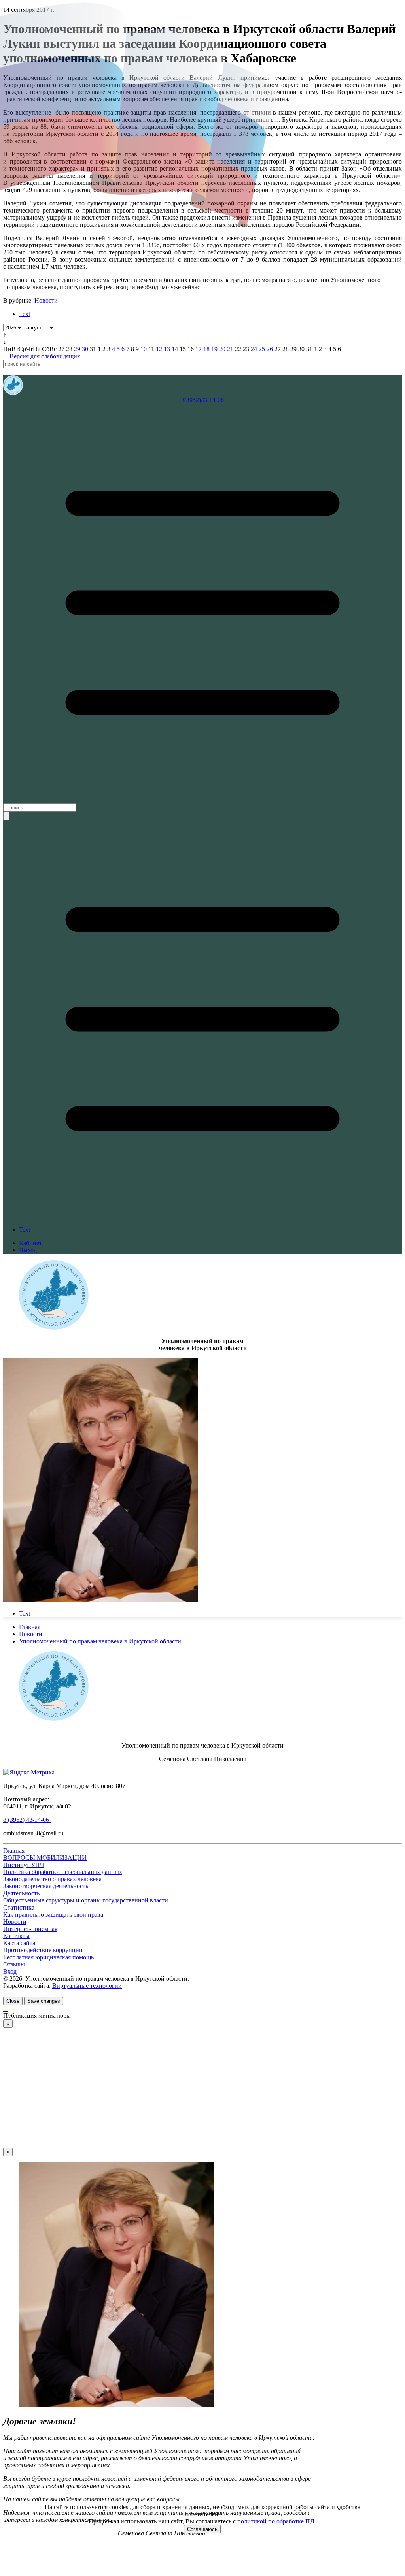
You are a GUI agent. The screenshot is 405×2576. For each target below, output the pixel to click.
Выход (28, 1250)
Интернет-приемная (30, 1929)
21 (230, 349)
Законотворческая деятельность (46, 1886)
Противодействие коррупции (43, 1950)
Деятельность (21, 1893)
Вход (10, 1971)
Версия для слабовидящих (44, 356)
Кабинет (30, 1243)
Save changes (44, 2001)
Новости (46, 300)
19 (214, 349)
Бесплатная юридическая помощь (48, 1957)
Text (25, 314)
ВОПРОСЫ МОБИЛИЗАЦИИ (45, 1858)
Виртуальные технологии (87, 1986)
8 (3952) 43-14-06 (27, 1820)
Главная (14, 1851)
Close (13, 2001)
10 (144, 349)
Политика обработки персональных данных (63, 1872)
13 (167, 349)
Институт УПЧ (24, 1865)
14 (175, 349)
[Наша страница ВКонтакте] (14, 372)
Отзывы (14, 1964)
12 (159, 349)
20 (222, 349)
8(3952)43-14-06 (202, 400)
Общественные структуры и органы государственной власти (86, 1900)
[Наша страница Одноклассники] (20, 372)
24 (254, 349)
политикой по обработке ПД (276, 2521)
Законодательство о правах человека (52, 1879)
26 (270, 349)
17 (199, 349)
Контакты (16, 1936)
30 (85, 349)
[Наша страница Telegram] (8, 372)
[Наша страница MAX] (4, 372)
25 (262, 349)
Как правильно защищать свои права (53, 1915)
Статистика (19, 1907)
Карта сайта (19, 1943)
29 (77, 349)
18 (206, 349)
